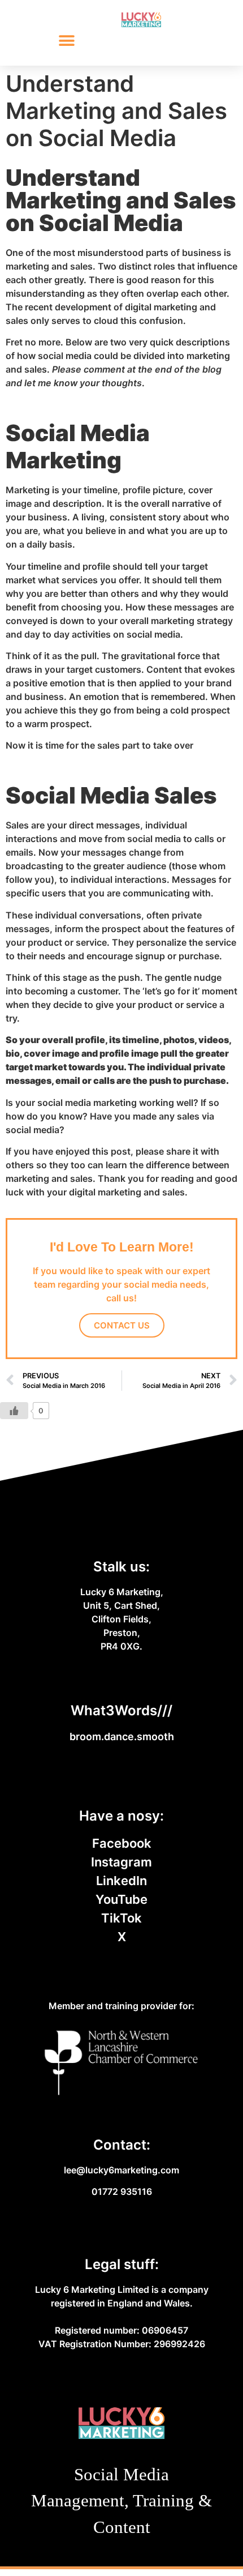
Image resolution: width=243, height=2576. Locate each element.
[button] (66, 41)
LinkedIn (121, 1881)
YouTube (121, 1899)
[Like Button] (14, 1411)
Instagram (121, 1862)
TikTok (121, 1918)
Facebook (122, 1843)
